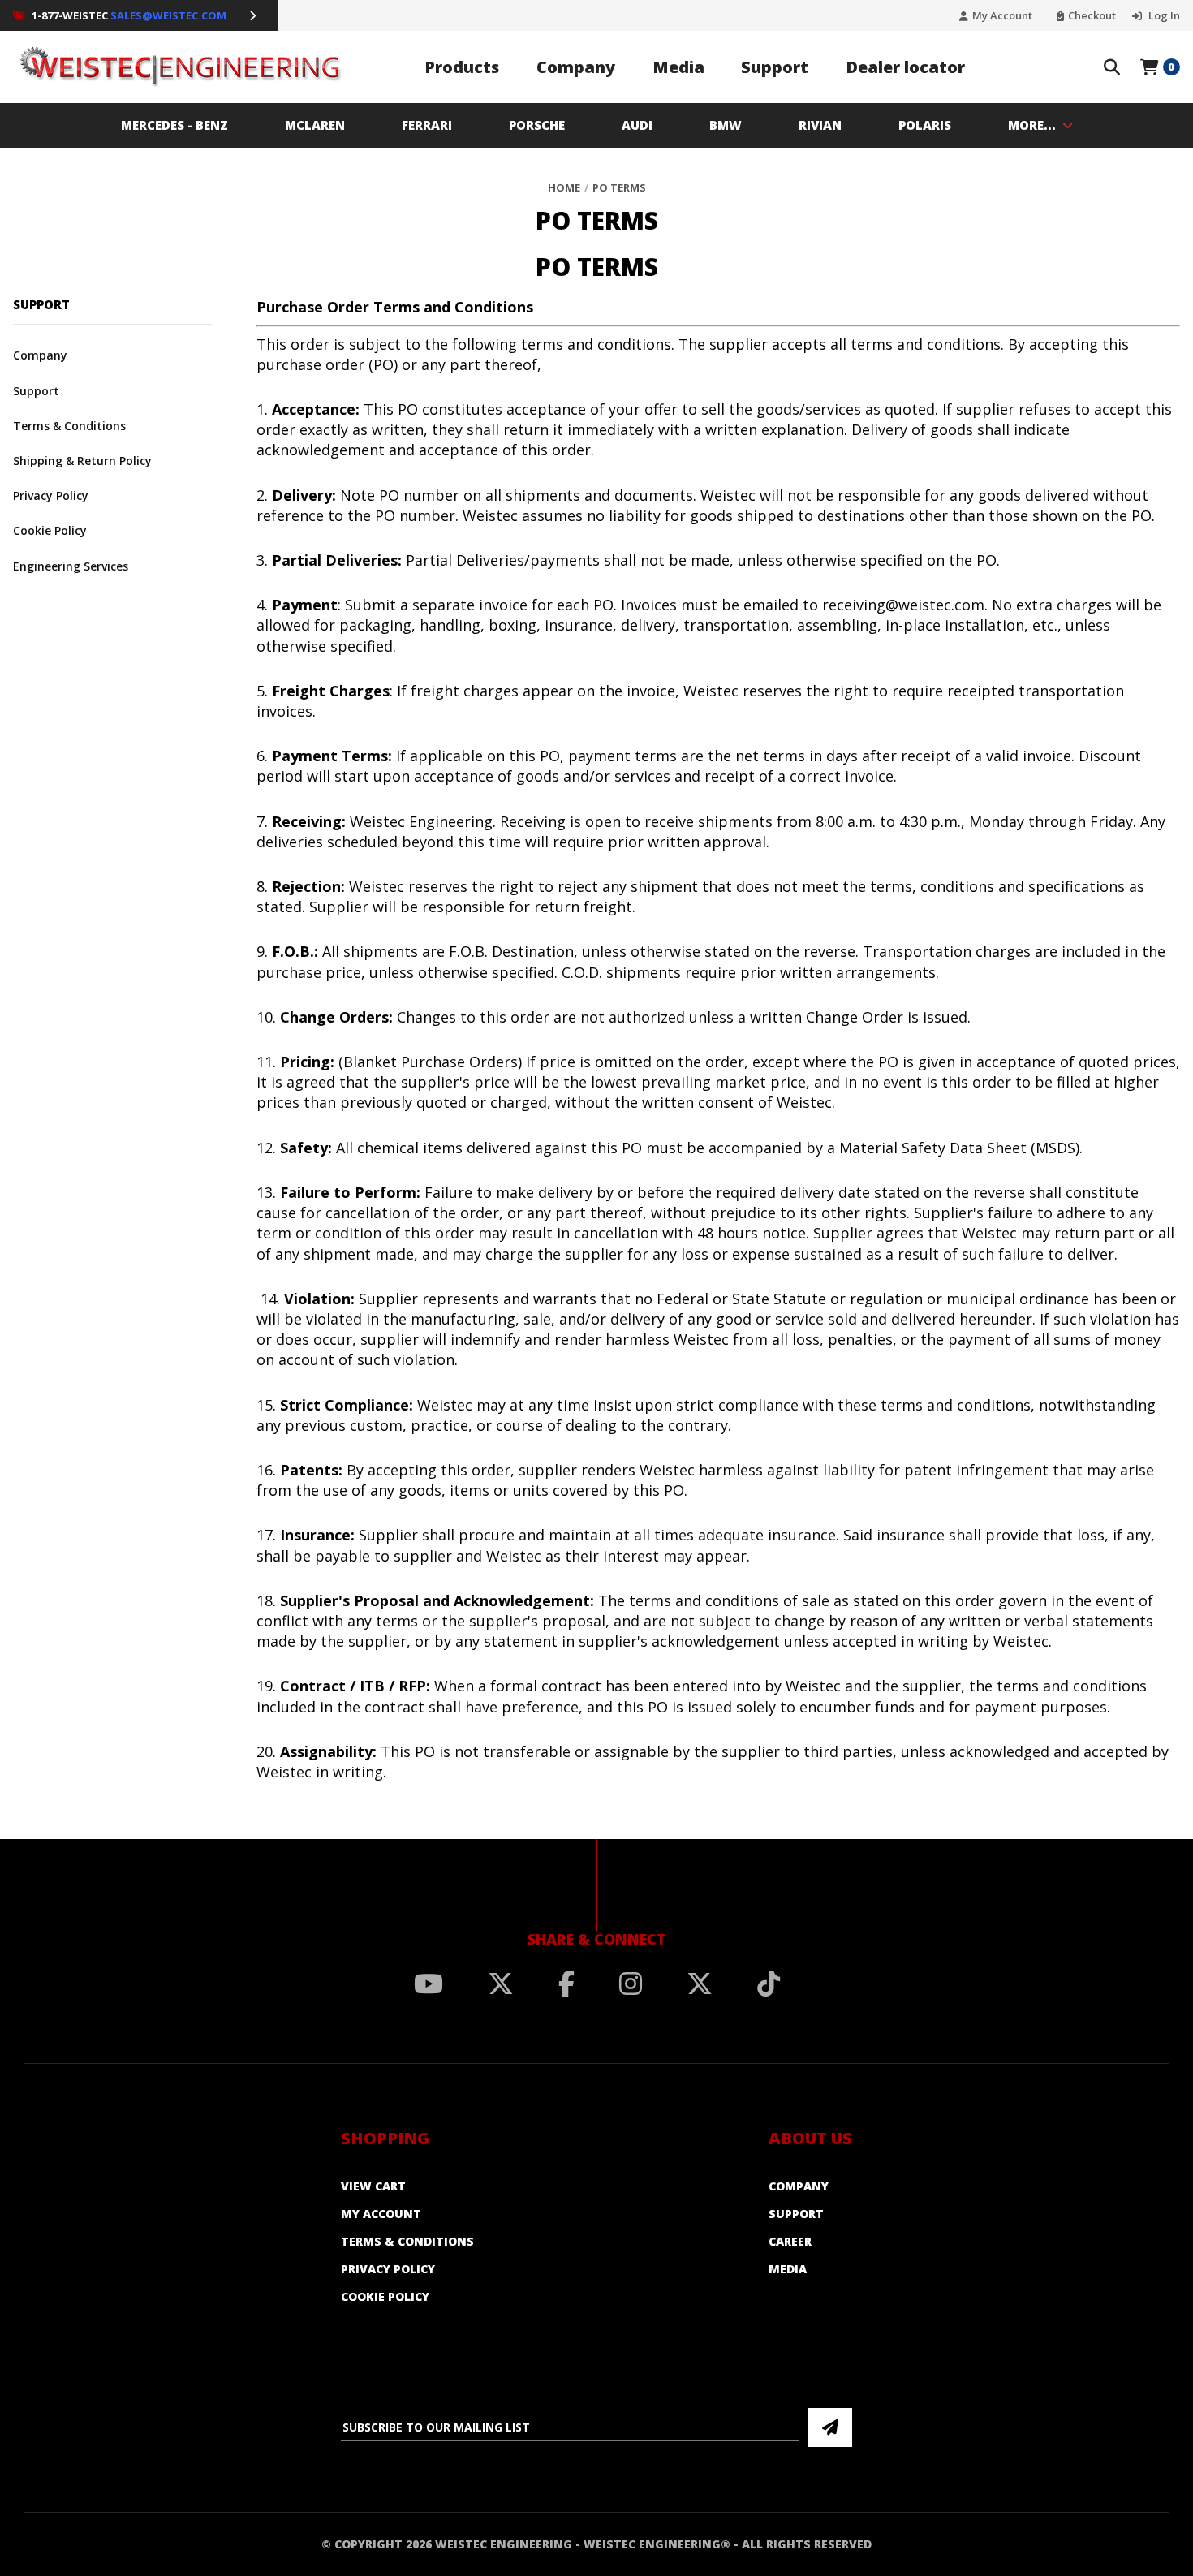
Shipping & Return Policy (82, 461)
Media (678, 67)
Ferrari (427, 125)
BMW (726, 125)
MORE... (1032, 125)
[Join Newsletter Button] (830, 2427)
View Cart (373, 2186)
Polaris (925, 125)
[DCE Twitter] (700, 1984)
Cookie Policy (50, 530)
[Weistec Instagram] (631, 1984)
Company (576, 67)
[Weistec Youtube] (429, 1984)
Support (775, 67)
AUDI (637, 125)
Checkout (1092, 16)
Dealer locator (905, 67)
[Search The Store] (1112, 67)
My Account (1002, 16)
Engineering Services (71, 566)
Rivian (820, 125)
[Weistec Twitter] (501, 1984)
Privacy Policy (51, 495)
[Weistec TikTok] (769, 1984)
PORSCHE (537, 125)
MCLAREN (315, 125)
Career (790, 2241)
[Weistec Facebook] (566, 1984)
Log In (1163, 16)
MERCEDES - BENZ (174, 125)
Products (462, 67)
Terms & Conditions (69, 426)
